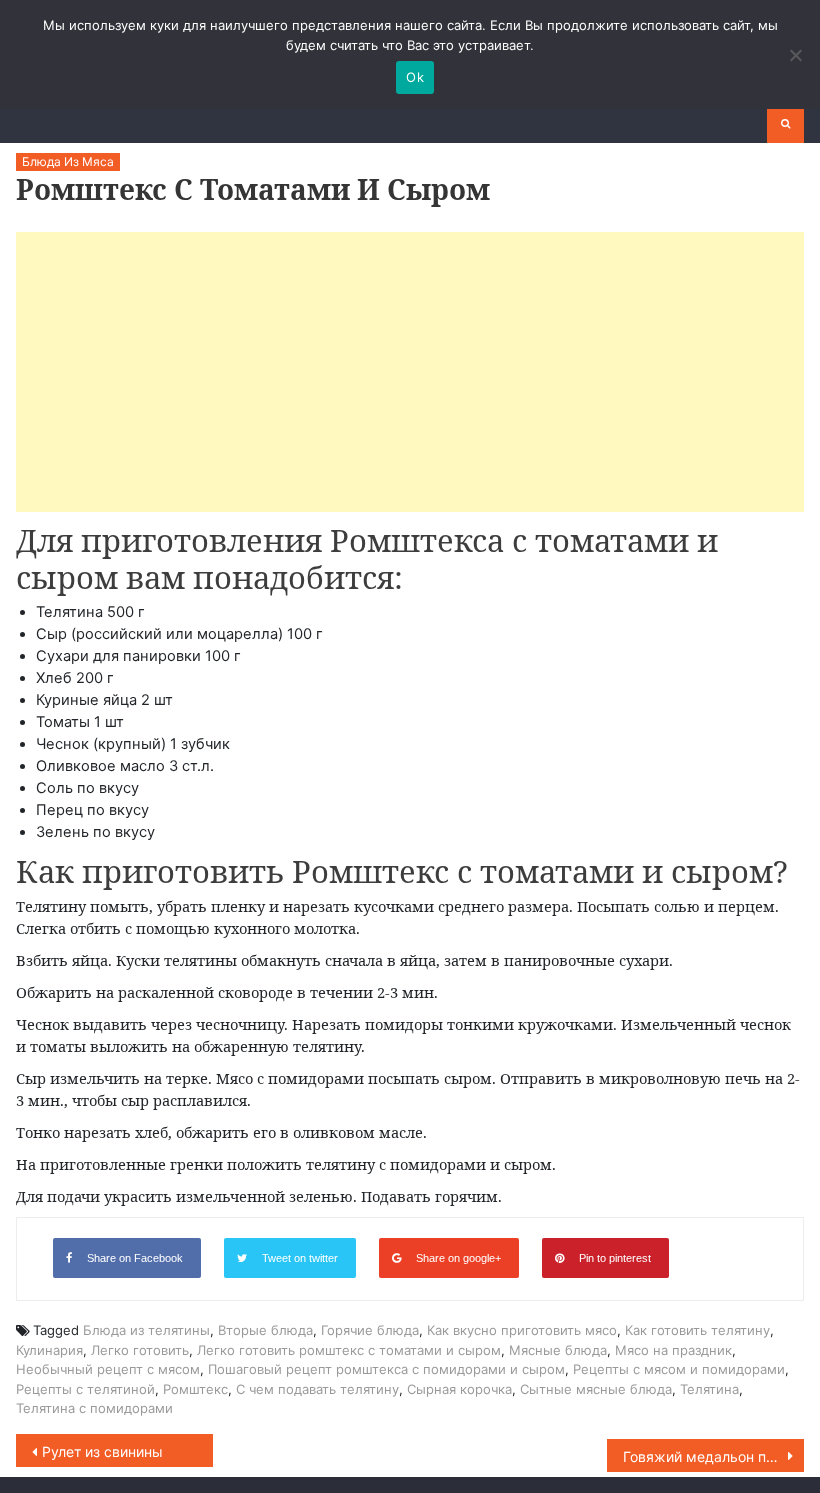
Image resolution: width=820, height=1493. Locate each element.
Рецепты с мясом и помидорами (679, 1369)
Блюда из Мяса (68, 161)
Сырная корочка (459, 1389)
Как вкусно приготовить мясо (522, 1330)
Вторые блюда (265, 1330)
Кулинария (49, 1350)
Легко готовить (140, 1350)
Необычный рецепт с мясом (108, 1369)
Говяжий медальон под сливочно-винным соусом (713, 1456)
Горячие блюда (370, 1330)
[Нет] (795, 55)
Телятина (709, 1389)
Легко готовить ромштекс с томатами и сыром (349, 1350)
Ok (415, 77)
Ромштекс (195, 1389)
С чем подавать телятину (317, 1389)
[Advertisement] (410, 372)
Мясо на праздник (673, 1350)
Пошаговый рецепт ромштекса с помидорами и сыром (386, 1369)
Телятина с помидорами (94, 1408)
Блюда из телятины (146, 1330)
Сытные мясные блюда (596, 1389)
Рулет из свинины (102, 1451)
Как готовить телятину (697, 1330)
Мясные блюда (558, 1350)
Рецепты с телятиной (85, 1389)
